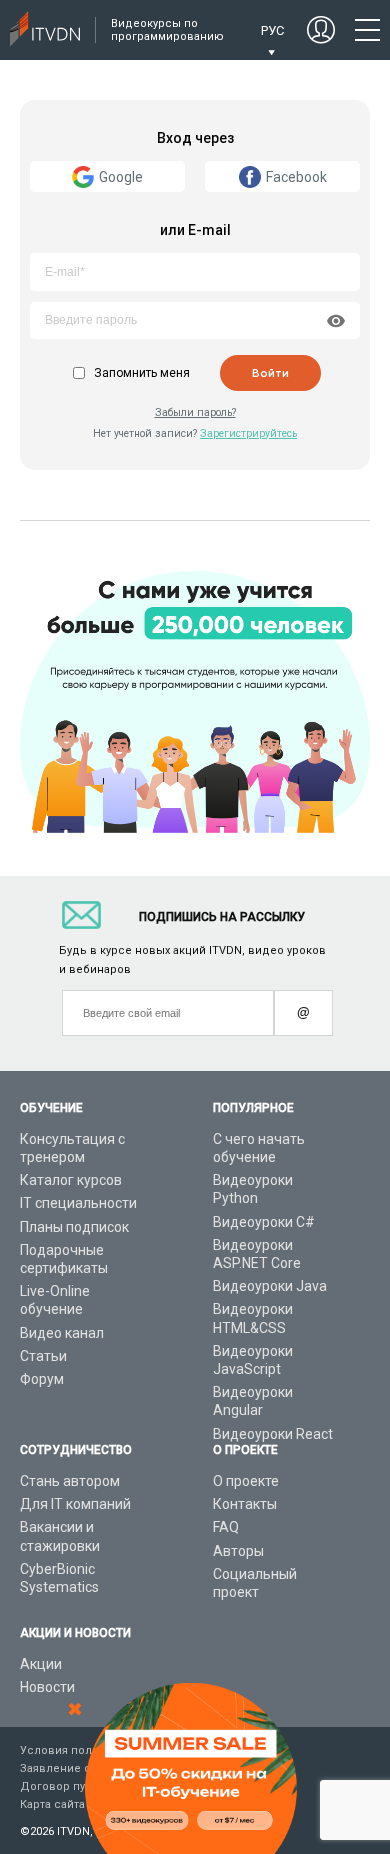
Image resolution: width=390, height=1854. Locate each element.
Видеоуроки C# (264, 1222)
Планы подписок (74, 1227)
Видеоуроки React (273, 1434)
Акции (41, 1664)
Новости (47, 1687)
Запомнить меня (142, 373)
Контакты (245, 1504)
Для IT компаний (75, 1504)
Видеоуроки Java (270, 1286)
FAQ (226, 1527)
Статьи (43, 1356)
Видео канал (62, 1333)
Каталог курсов (71, 1180)
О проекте (246, 1481)
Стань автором (70, 1481)
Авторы (238, 1551)
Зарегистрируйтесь (248, 433)
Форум (42, 1379)
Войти (270, 373)
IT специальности (78, 1203)
